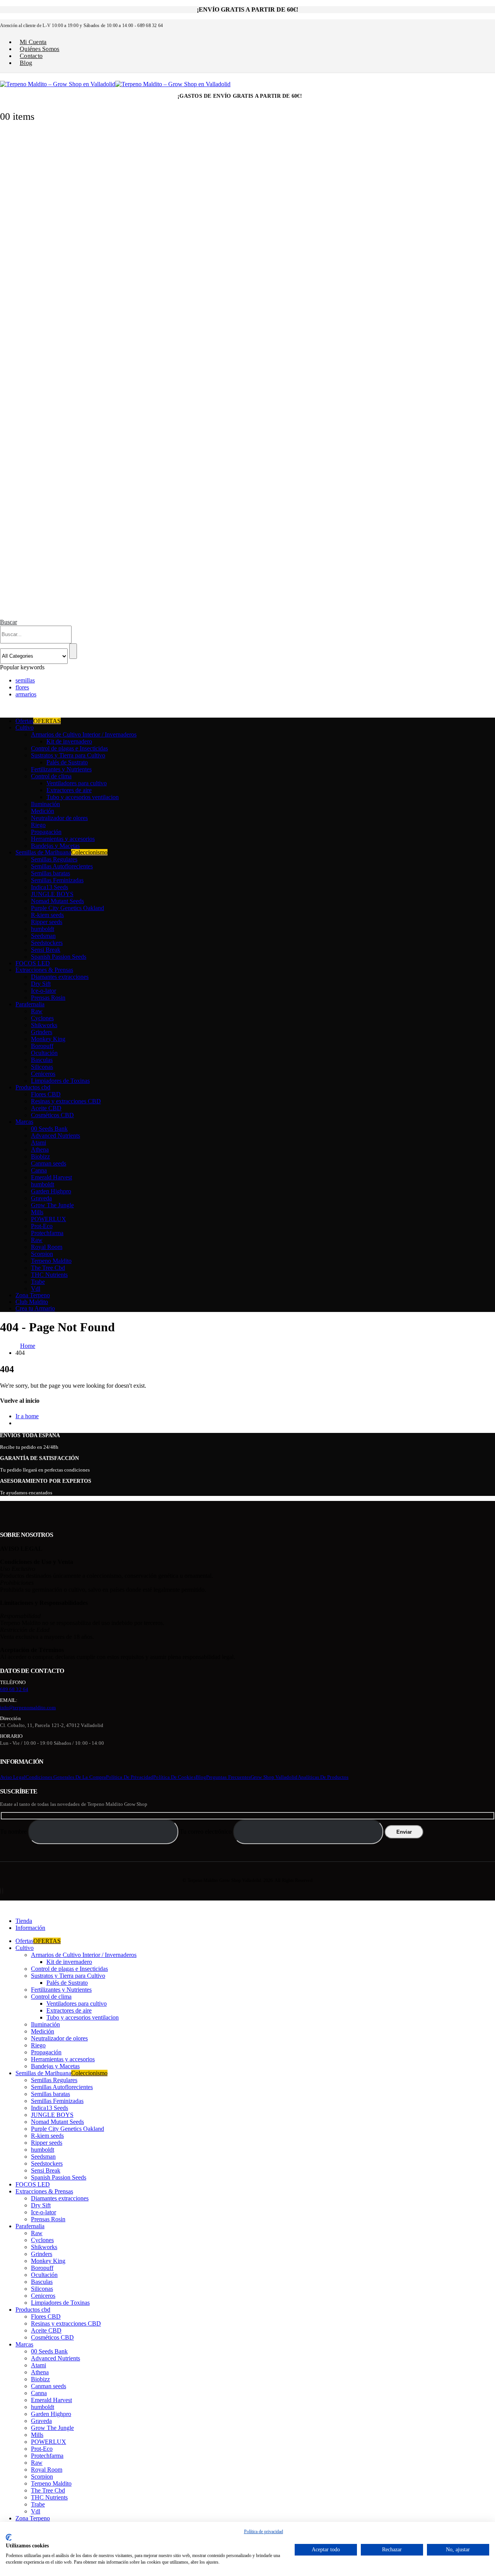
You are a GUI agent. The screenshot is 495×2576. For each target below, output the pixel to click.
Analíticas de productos (323, 1777)
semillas (25, 680)
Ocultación (44, 1053)
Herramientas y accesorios (63, 839)
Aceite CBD (46, 1108)
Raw (37, 1011)
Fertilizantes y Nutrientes (61, 769)
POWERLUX (49, 1219)
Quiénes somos (40, 49)
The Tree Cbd (48, 1268)
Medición (43, 811)
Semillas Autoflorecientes (62, 866)
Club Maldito (32, 1302)
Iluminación (45, 804)
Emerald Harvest (51, 1177)
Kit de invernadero (69, 741)
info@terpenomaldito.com (28, 1707)
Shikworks (44, 1025)
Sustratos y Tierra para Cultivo (68, 755)
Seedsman (43, 936)
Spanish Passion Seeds (59, 957)
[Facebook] (0, 1891)
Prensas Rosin (48, 998)
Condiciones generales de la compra (66, 1777)
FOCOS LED (33, 963)
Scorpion (42, 1254)
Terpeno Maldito (51, 1261)
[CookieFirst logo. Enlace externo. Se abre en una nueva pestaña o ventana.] (9, 2537)
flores (22, 687)
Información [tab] (30, 1928)
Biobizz (40, 1156)
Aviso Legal (13, 1777)
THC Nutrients (49, 1275)
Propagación (46, 832)
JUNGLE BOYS (52, 894)
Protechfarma (47, 1233)
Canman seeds (49, 1163)
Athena (40, 1149)
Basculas (42, 1060)
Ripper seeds (47, 922)
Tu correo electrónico (207, 1832)
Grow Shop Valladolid (274, 1777)
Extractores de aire (69, 790)
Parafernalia (30, 1004)
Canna (39, 1170)
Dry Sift (41, 984)
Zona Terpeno (33, 1295)
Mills (37, 1212)
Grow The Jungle (52, 1205)
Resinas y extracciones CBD (66, 1101)
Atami (38, 1143)
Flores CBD (46, 1094)
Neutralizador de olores (59, 818)
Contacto (31, 56)
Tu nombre (14, 1832)
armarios (26, 694)
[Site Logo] (115, 84)
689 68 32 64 (14, 1689)
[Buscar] (73, 651)
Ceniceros (43, 1074)
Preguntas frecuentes (228, 1777)
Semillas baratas (50, 873)
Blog (26, 63)
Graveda (41, 1198)
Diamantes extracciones (60, 977)
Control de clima (51, 776)
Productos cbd (33, 1087)
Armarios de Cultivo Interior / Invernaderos (84, 734)
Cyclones (42, 1018)
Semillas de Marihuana (61, 852)
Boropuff (42, 1046)
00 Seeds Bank (49, 1129)
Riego (38, 825)
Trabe (38, 1282)
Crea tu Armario (35, 1308)
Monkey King (48, 1039)
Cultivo (25, 727)
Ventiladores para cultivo (77, 783)
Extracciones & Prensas (44, 970)
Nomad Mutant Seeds (57, 901)
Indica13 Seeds (49, 887)
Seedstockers (47, 943)
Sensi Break (46, 950)
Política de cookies (174, 1777)
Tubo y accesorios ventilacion (83, 797)
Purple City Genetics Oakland (67, 908)
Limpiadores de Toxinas (60, 1081)
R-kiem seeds (47, 915)
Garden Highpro (51, 1191)
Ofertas (38, 721)
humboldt (43, 929)
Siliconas (42, 1067)
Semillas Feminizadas (57, 880)
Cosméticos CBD (52, 1115)
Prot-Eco (42, 1226)
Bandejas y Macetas (55, 846)
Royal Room (47, 1247)
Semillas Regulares (54, 859)
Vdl (36, 1289)
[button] (9, 622)
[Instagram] (3, 1891)
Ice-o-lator (44, 991)
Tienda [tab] (24, 1921)
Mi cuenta (33, 42)
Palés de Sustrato (67, 762)
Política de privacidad (130, 1777)
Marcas (24, 1122)
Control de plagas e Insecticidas (69, 748)
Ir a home (27, 1416)
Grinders (42, 1032)
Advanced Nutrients (55, 1136)
